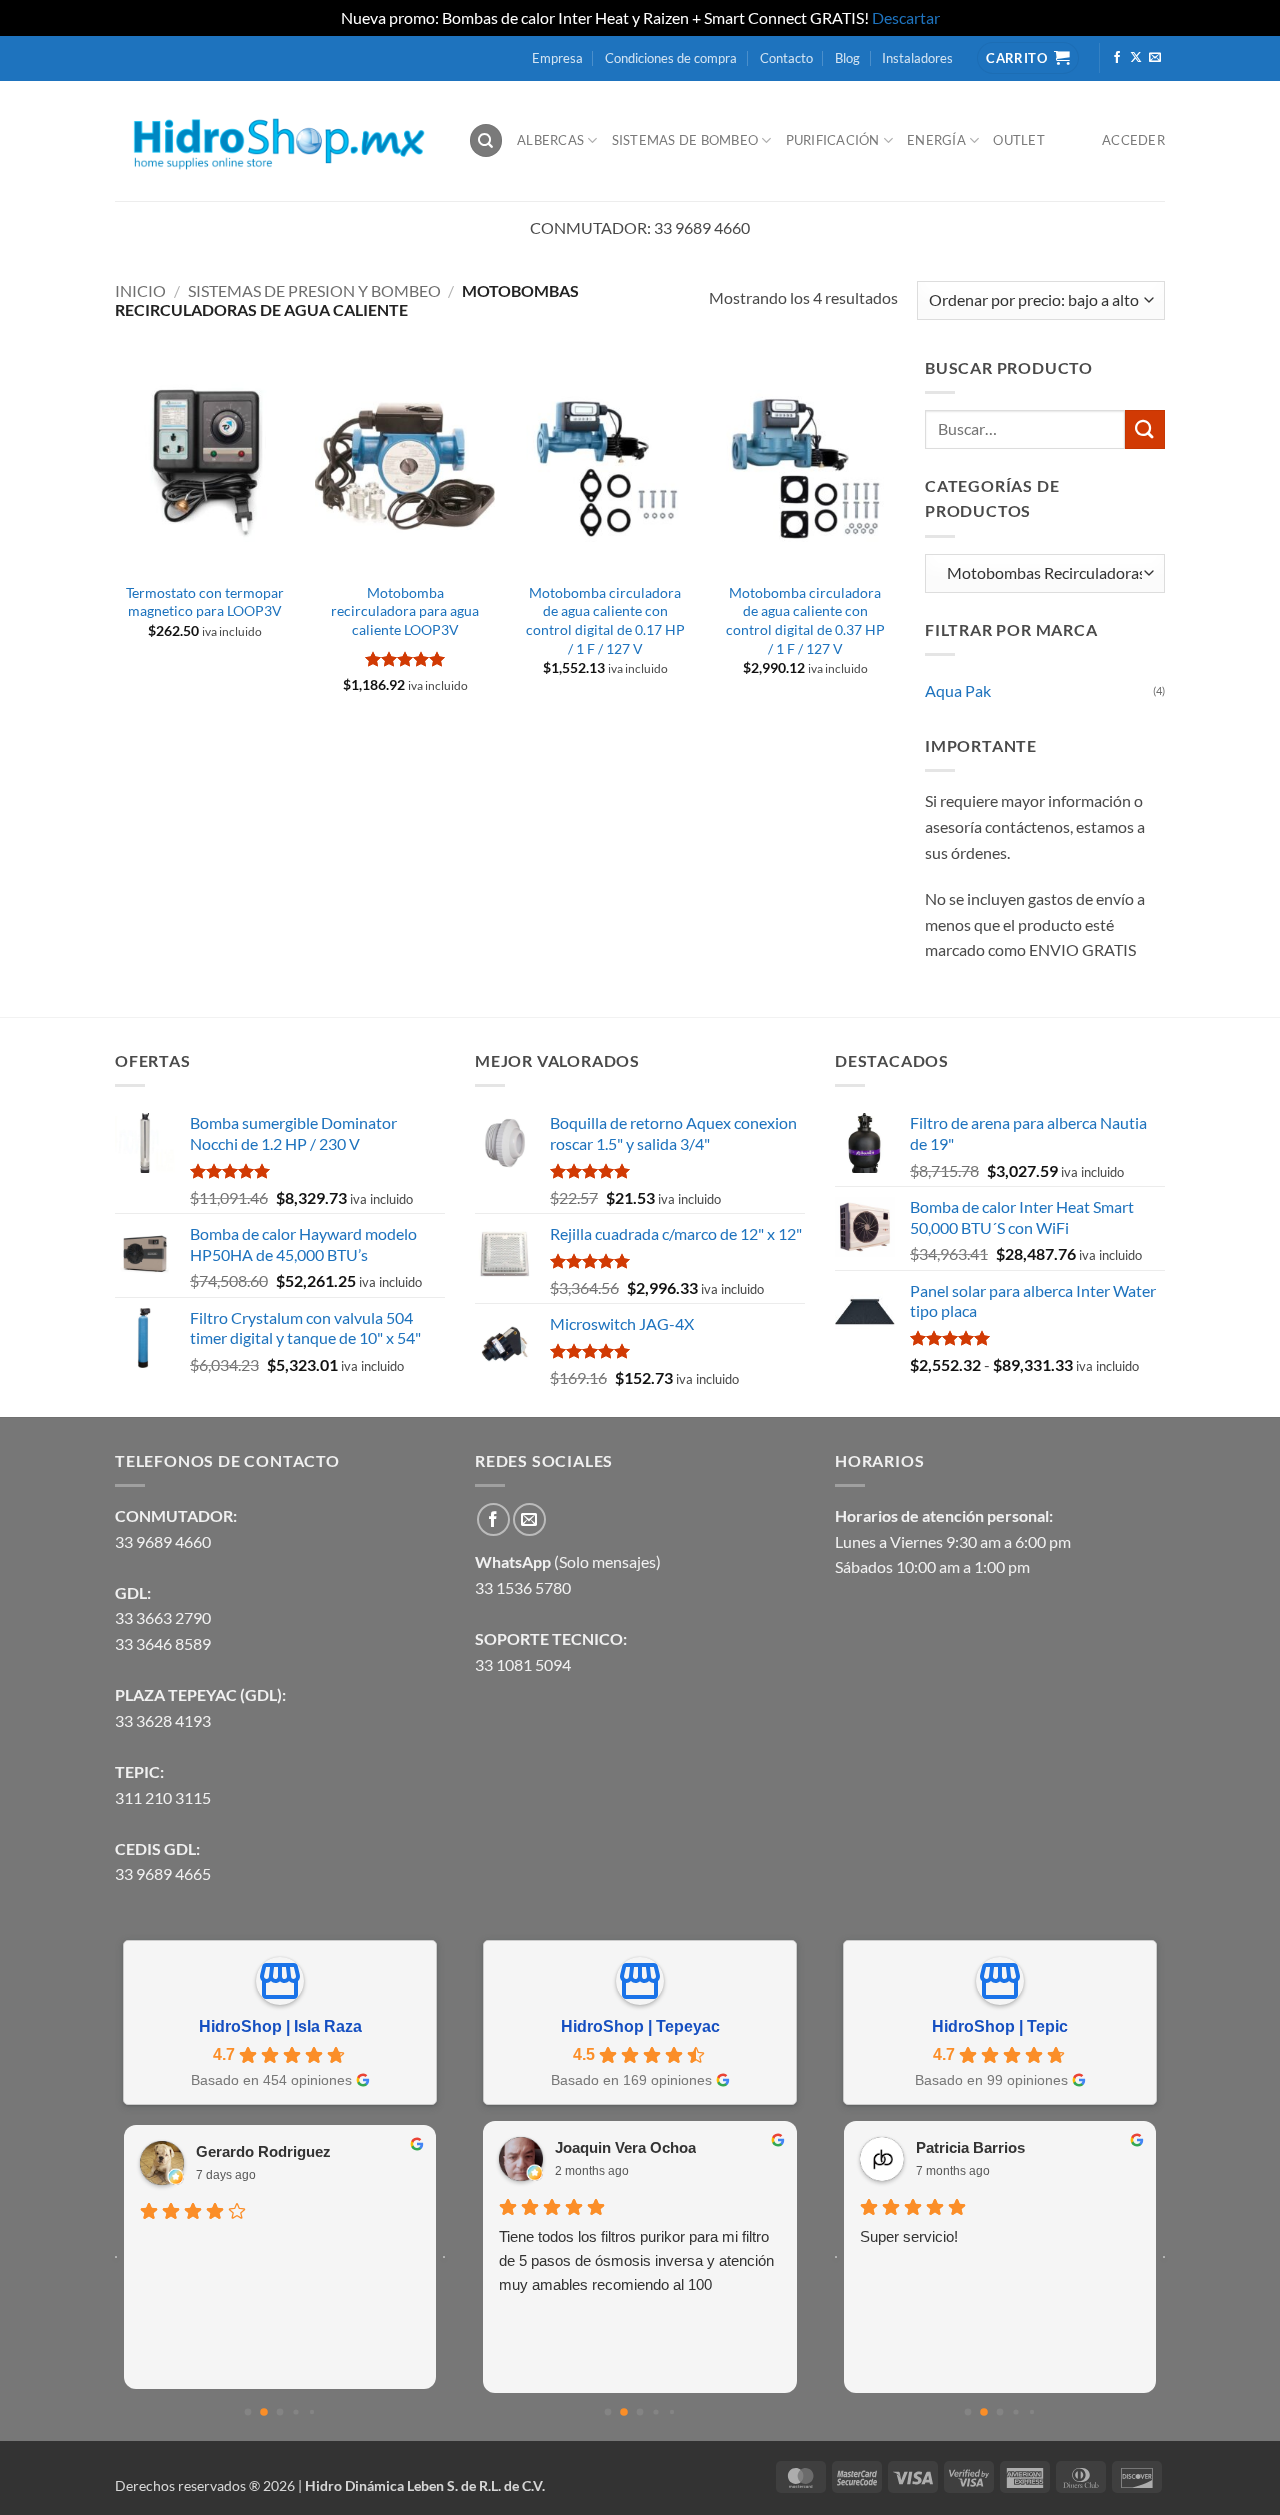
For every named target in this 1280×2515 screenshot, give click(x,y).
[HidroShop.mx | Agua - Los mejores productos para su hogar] (276, 140)
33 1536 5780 (523, 1587)
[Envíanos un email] (1155, 58)
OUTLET (1019, 140)
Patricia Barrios (970, 2147)
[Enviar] (1145, 429)
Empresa (557, 58)
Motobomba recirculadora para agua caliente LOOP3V (405, 611)
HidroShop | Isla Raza (280, 2026)
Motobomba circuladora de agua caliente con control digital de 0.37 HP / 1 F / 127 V (805, 620)
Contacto (786, 58)
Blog (847, 58)
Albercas (550, 140)
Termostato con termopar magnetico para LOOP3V (205, 602)
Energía (936, 140)
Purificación (833, 140)
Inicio (140, 290)
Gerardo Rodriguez (263, 2151)
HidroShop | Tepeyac (640, 2026)
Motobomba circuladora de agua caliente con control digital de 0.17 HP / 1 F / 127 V (605, 620)
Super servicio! (909, 2236)
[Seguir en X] (1136, 58)
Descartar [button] (906, 17)
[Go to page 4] (312, 2412)
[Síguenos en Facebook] (1117, 58)
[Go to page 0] (248, 2411)
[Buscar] (486, 140)
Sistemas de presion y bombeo (314, 290)
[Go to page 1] (264, 2412)
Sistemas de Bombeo (685, 140)
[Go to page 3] (295, 2411)
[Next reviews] (444, 2257)
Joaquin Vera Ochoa (625, 2147)
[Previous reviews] (116, 2257)
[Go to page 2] (280, 2411)
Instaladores (917, 58)
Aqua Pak (958, 690)
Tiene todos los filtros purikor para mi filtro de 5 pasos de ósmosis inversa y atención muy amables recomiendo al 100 (636, 2260)
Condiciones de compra (671, 58)
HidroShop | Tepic (1000, 2026)
